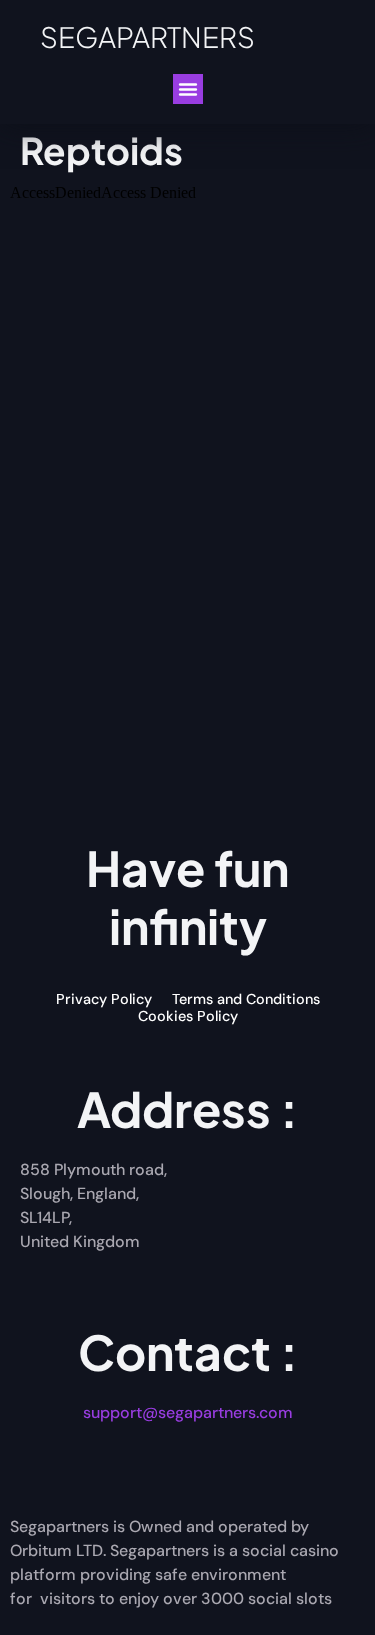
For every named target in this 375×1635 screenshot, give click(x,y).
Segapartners (147, 36)
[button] (188, 89)
